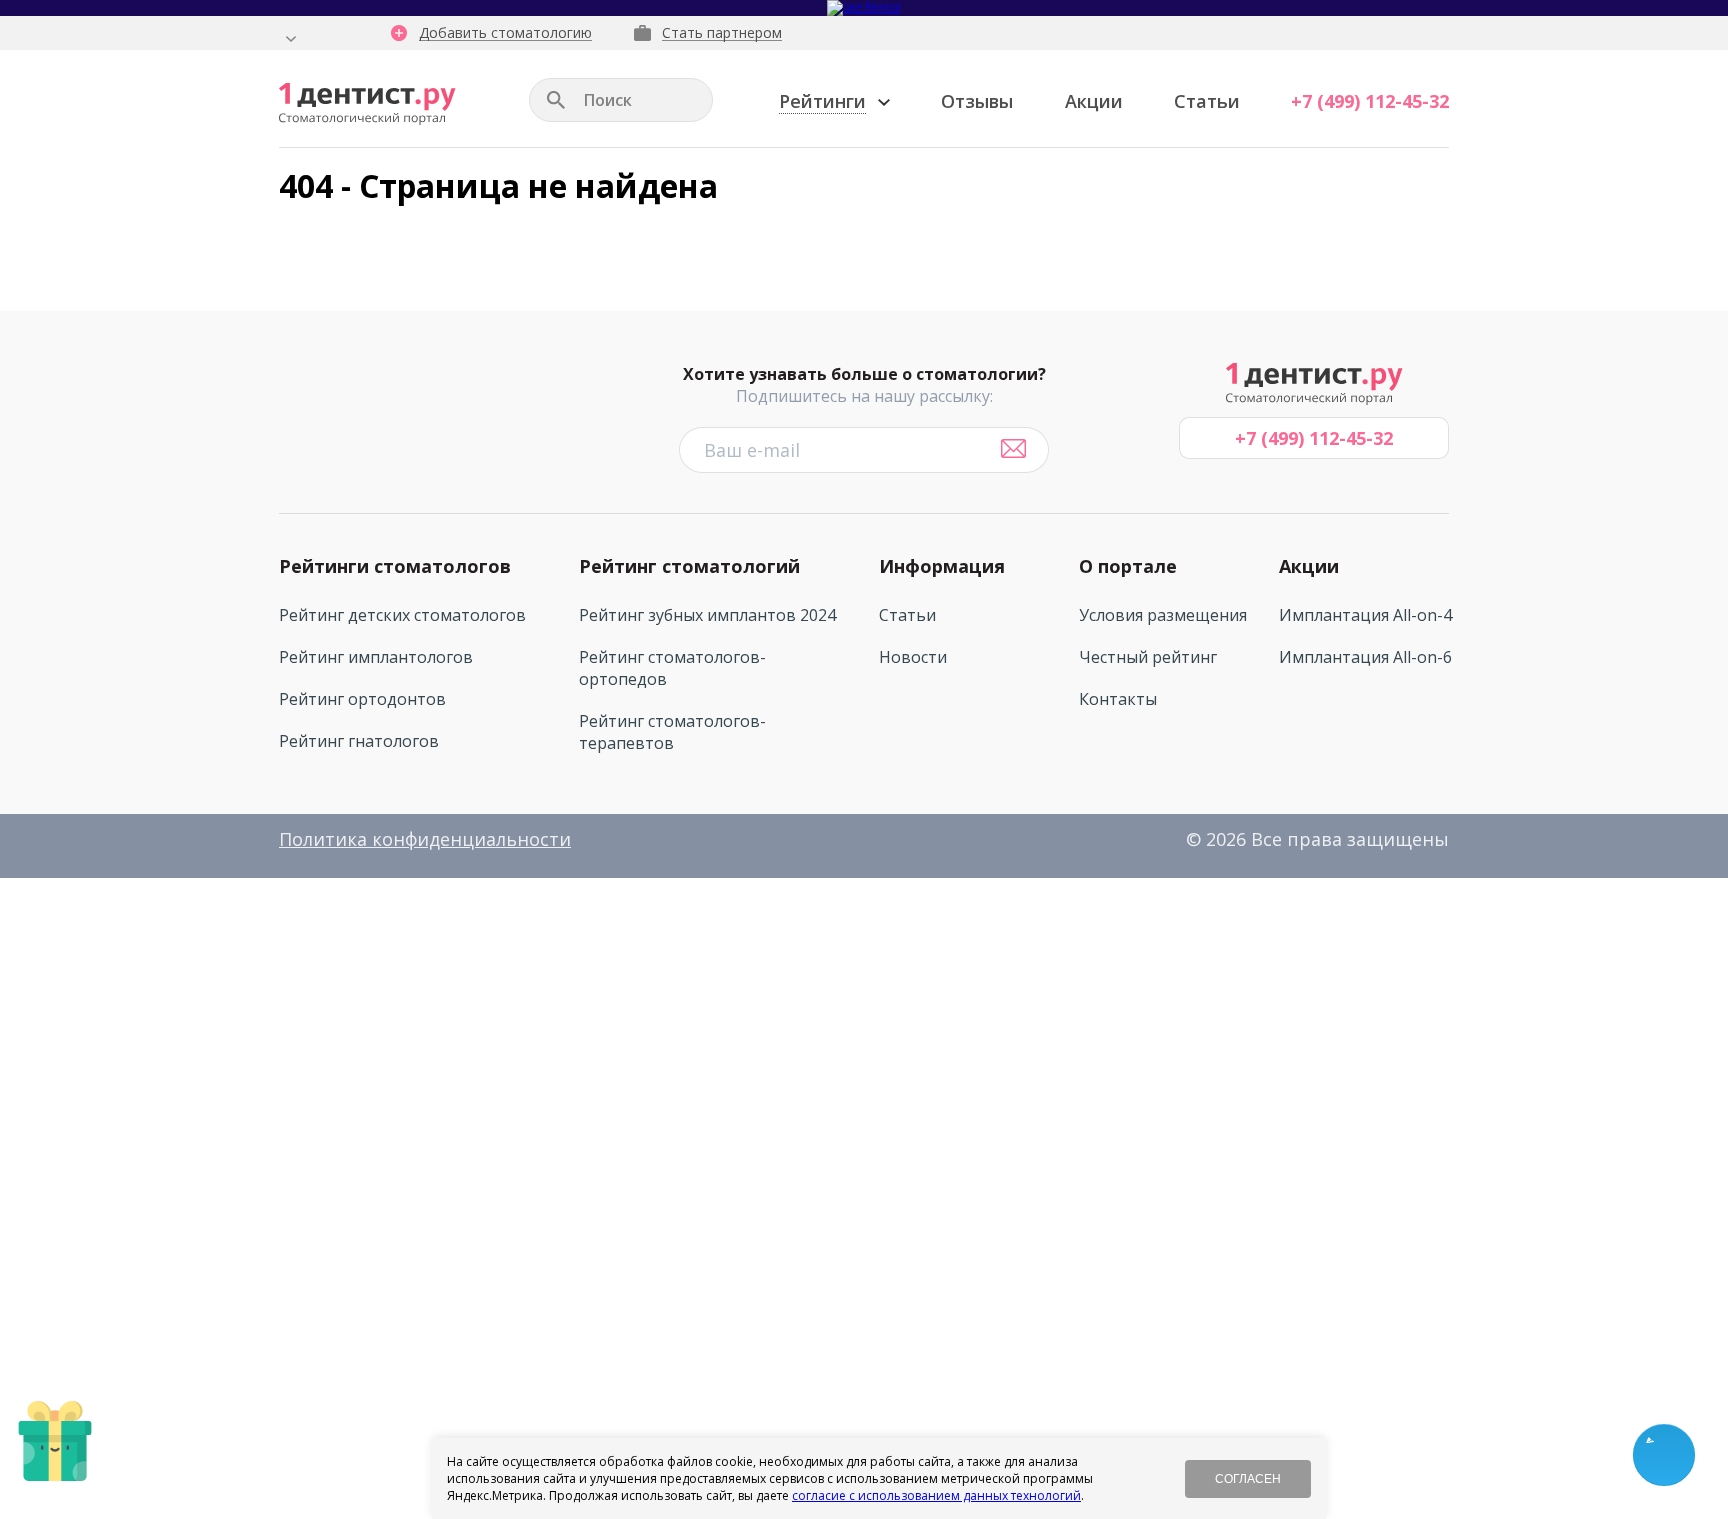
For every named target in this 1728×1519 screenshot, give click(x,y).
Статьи (1207, 101)
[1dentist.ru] (367, 104)
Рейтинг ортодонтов (362, 699)
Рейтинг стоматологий (689, 566)
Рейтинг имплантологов (376, 657)
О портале (1128, 566)
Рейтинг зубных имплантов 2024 (707, 615)
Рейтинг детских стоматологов (402, 615)
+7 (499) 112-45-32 (1370, 101)
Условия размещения (1163, 615)
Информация (942, 566)
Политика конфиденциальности (425, 839)
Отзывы (977, 101)
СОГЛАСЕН (1248, 1479)
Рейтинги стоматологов (395, 566)
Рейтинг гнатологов (359, 741)
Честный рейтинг (1148, 657)
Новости (913, 657)
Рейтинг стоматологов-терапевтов (672, 732)
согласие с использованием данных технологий (936, 1495)
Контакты (1118, 699)
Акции (1094, 101)
